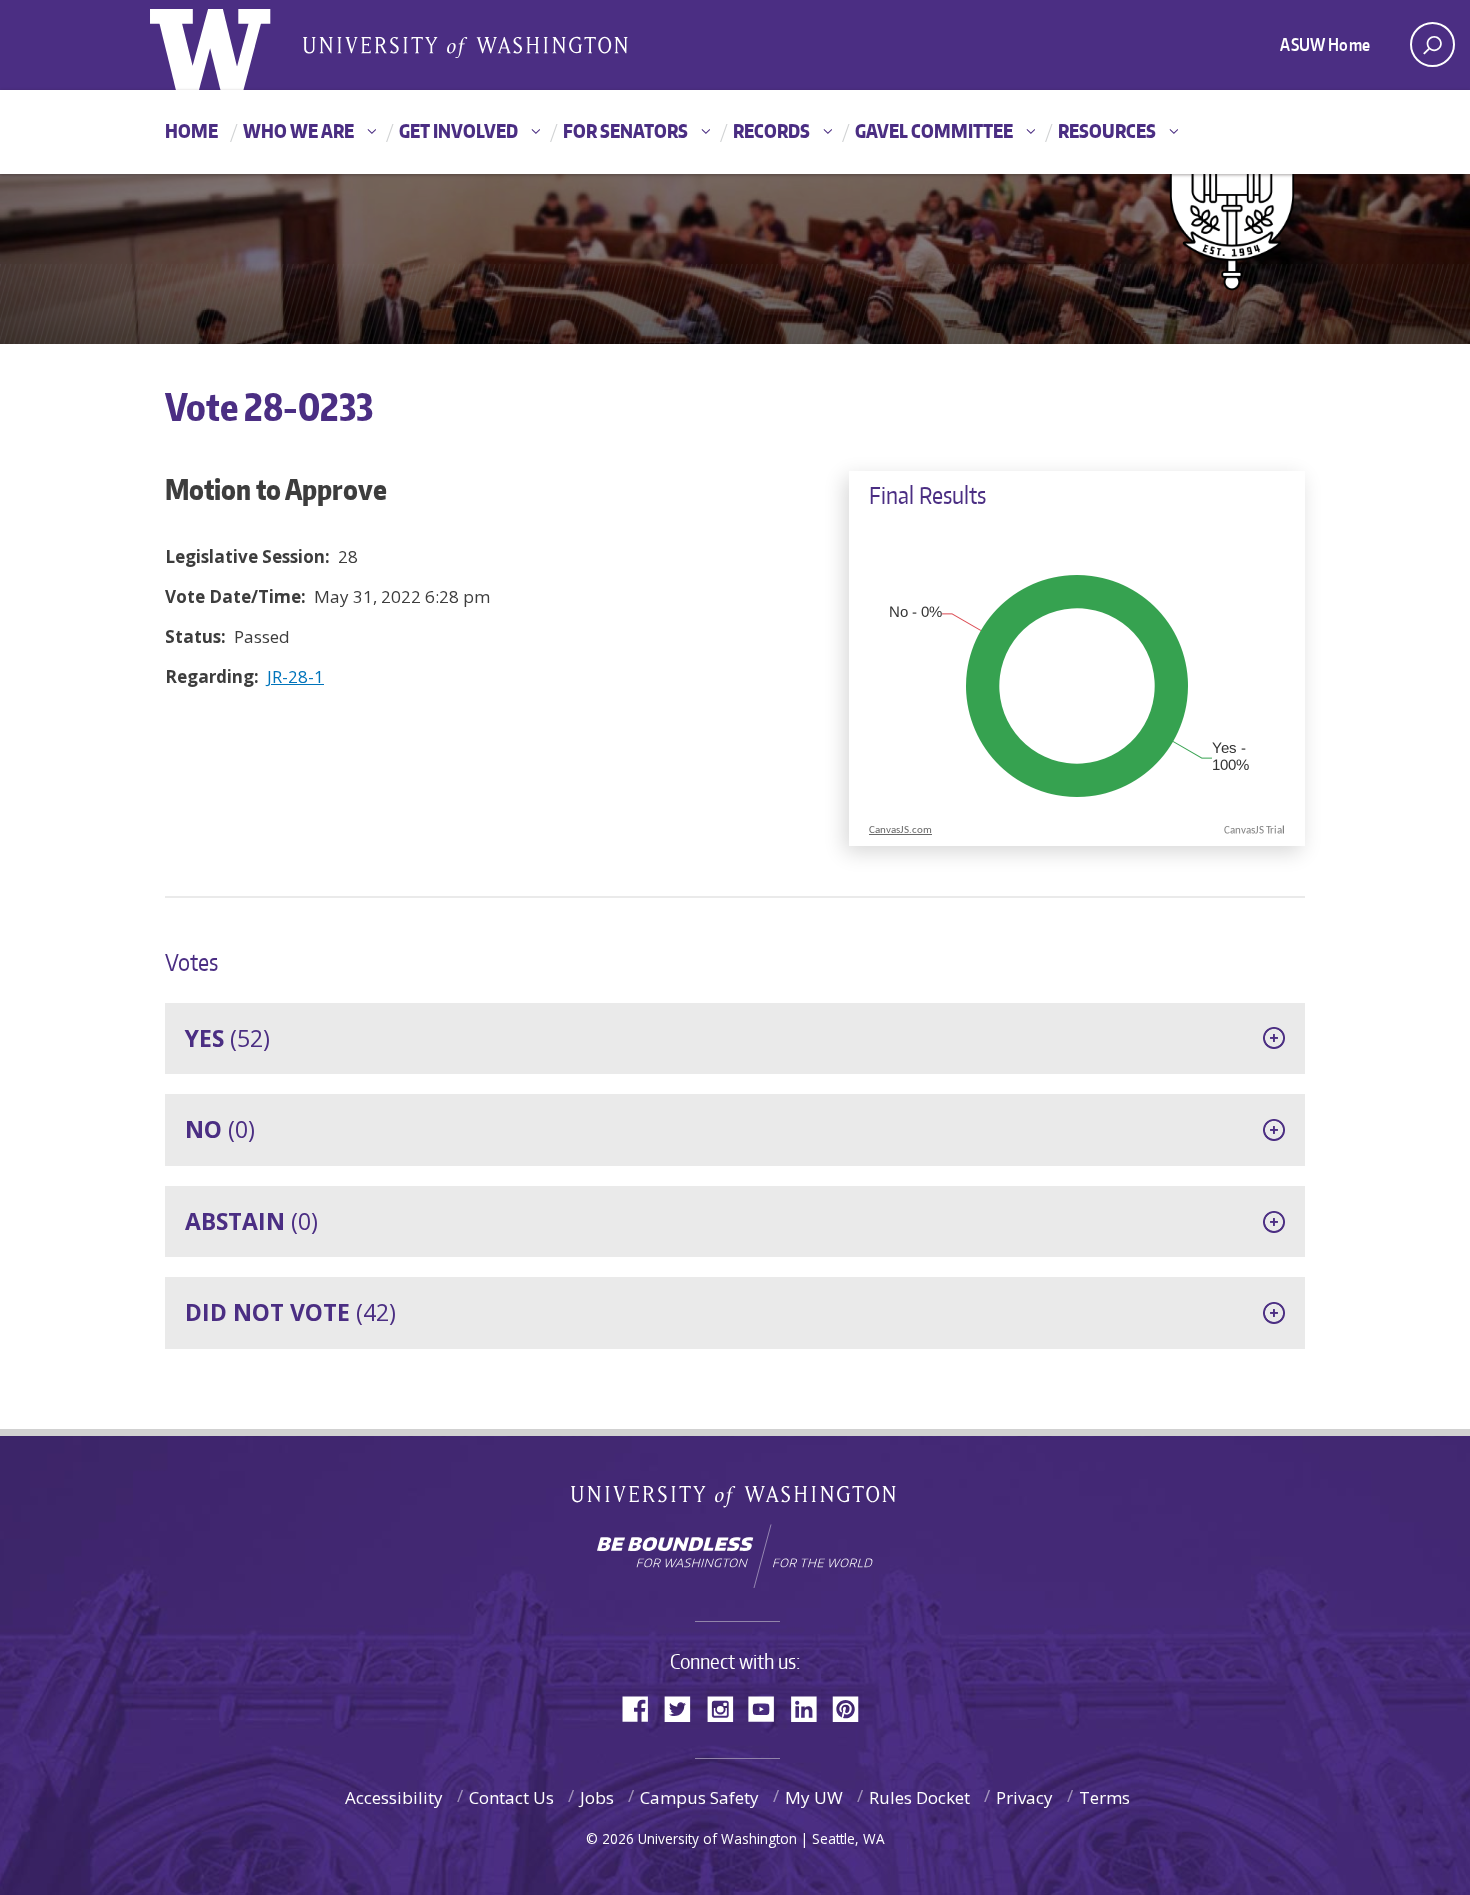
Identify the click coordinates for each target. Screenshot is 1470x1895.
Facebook (643, 1707)
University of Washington (735, 1500)
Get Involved (458, 130)
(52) (227, 1038)
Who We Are (298, 130)
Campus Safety (699, 1797)
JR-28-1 (295, 676)
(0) (220, 1129)
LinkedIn (811, 1707)
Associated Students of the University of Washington (465, 46)
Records (771, 130)
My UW (814, 1797)
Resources (1107, 130)
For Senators (625, 130)
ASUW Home (1325, 44)
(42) (290, 1312)
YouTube (769, 1707)
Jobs (597, 1797)
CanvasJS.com (900, 830)
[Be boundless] (735, 1556)
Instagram (727, 1707)
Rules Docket (919, 1797)
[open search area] (1432, 44)
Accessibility (394, 1797)
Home (191, 130)
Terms (1104, 1797)
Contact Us (511, 1797)
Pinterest (853, 1707)
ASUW (231, 45)
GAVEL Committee (934, 130)
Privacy (1024, 1797)
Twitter (685, 1707)
